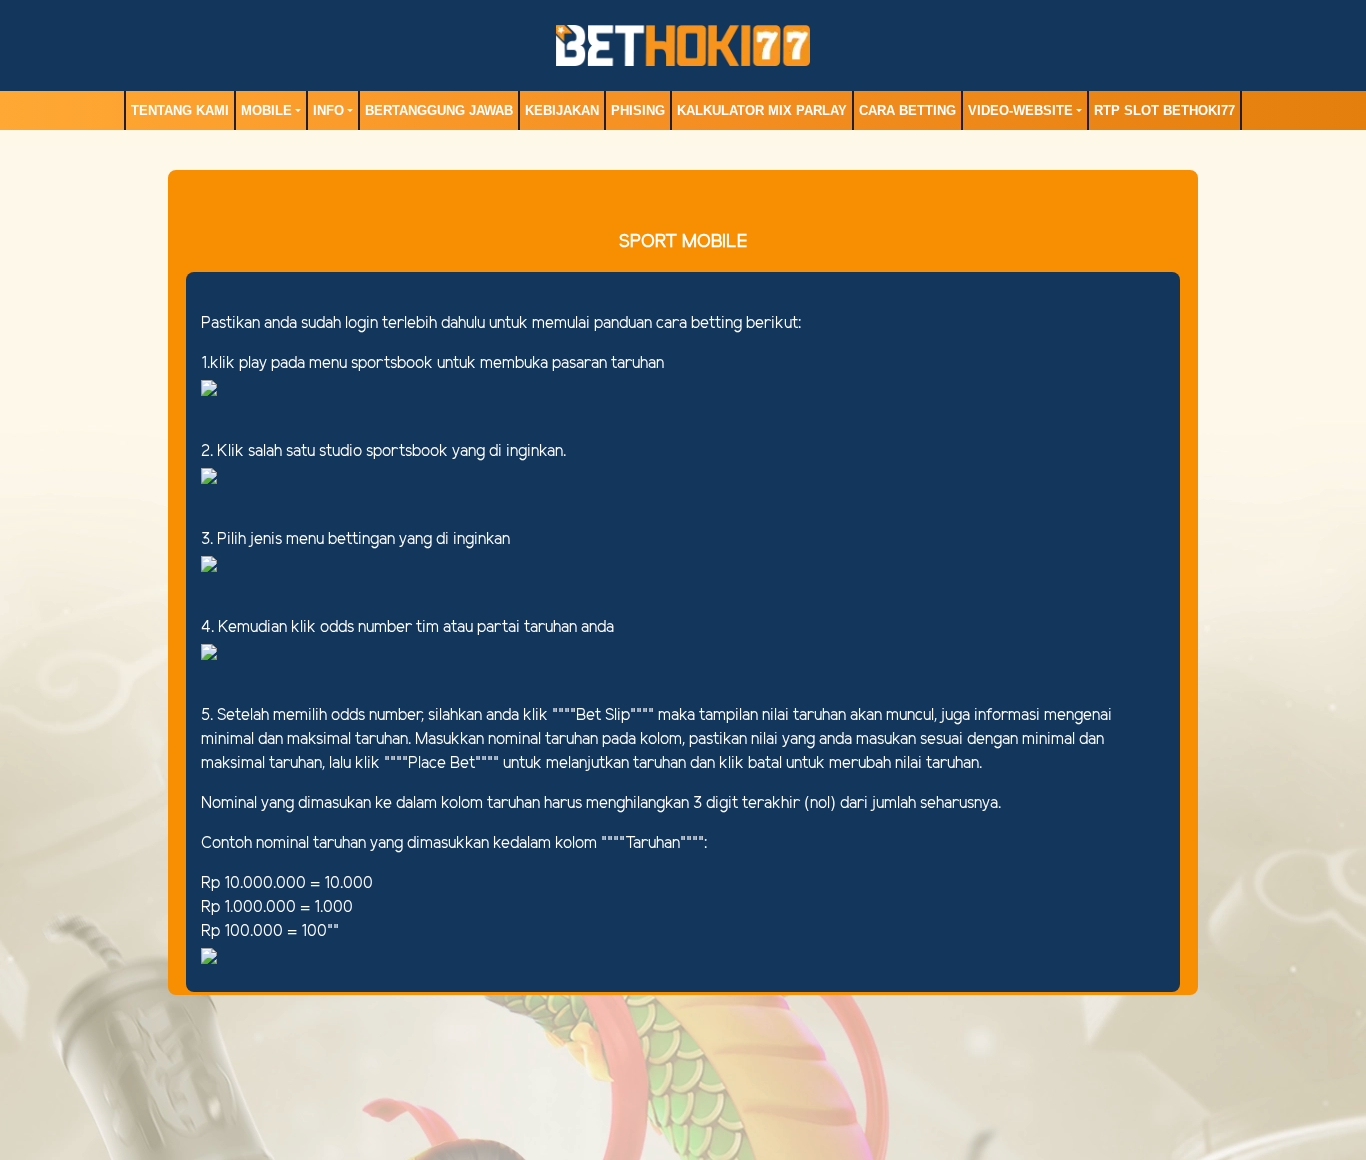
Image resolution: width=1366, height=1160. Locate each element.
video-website (1020, 110)
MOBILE (266, 110)
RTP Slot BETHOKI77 (1164, 110)
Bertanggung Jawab (439, 110)
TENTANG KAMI (180, 110)
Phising (638, 110)
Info (328, 110)
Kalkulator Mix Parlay (762, 110)
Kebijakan (562, 110)
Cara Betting (907, 110)
